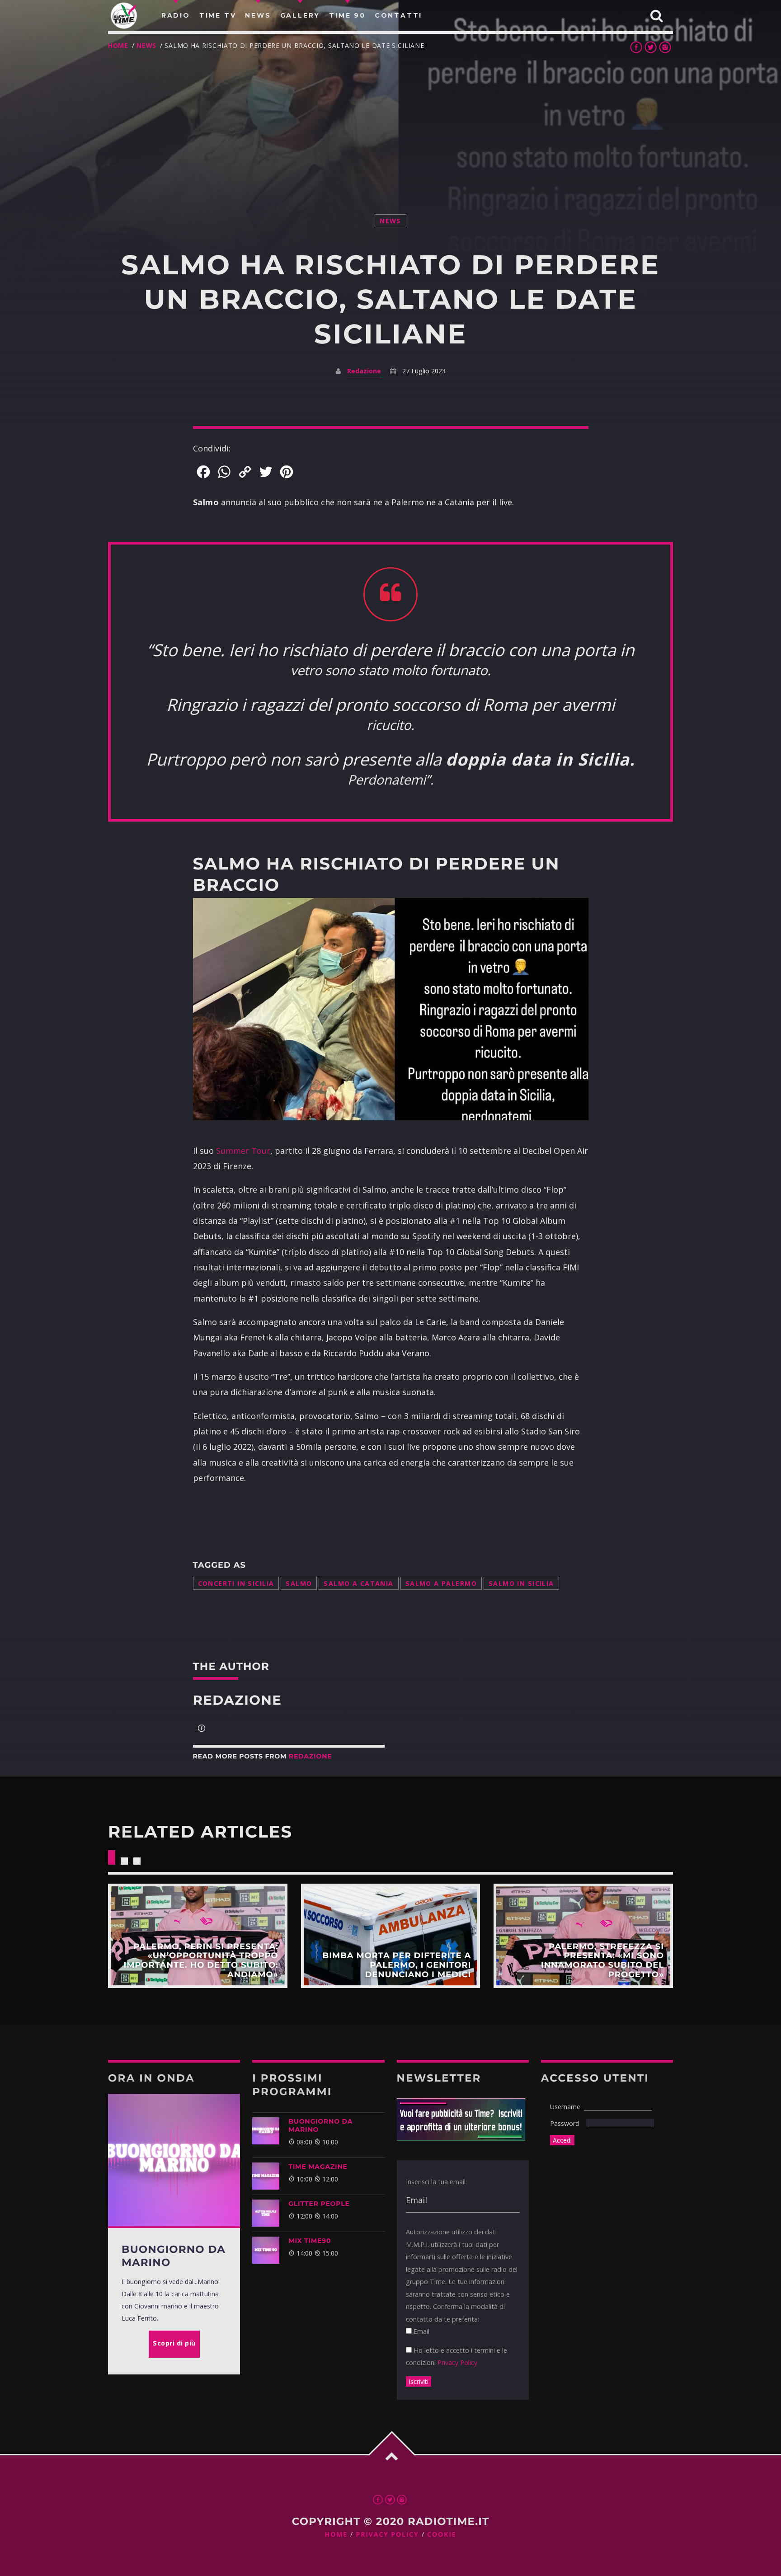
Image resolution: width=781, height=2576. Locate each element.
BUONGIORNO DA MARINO (320, 2125)
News (146, 45)
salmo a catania (358, 1583)
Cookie (442, 2535)
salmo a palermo (441, 1583)
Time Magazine (318, 2167)
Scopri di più (198, 1936)
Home (118, 45)
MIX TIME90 (310, 2241)
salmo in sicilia (521, 1583)
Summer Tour (243, 1151)
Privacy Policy (457, 2362)
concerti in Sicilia (236, 1583)
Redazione (364, 371)
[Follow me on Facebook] (202, 1729)
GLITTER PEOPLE (319, 2204)
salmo (299, 1583)
